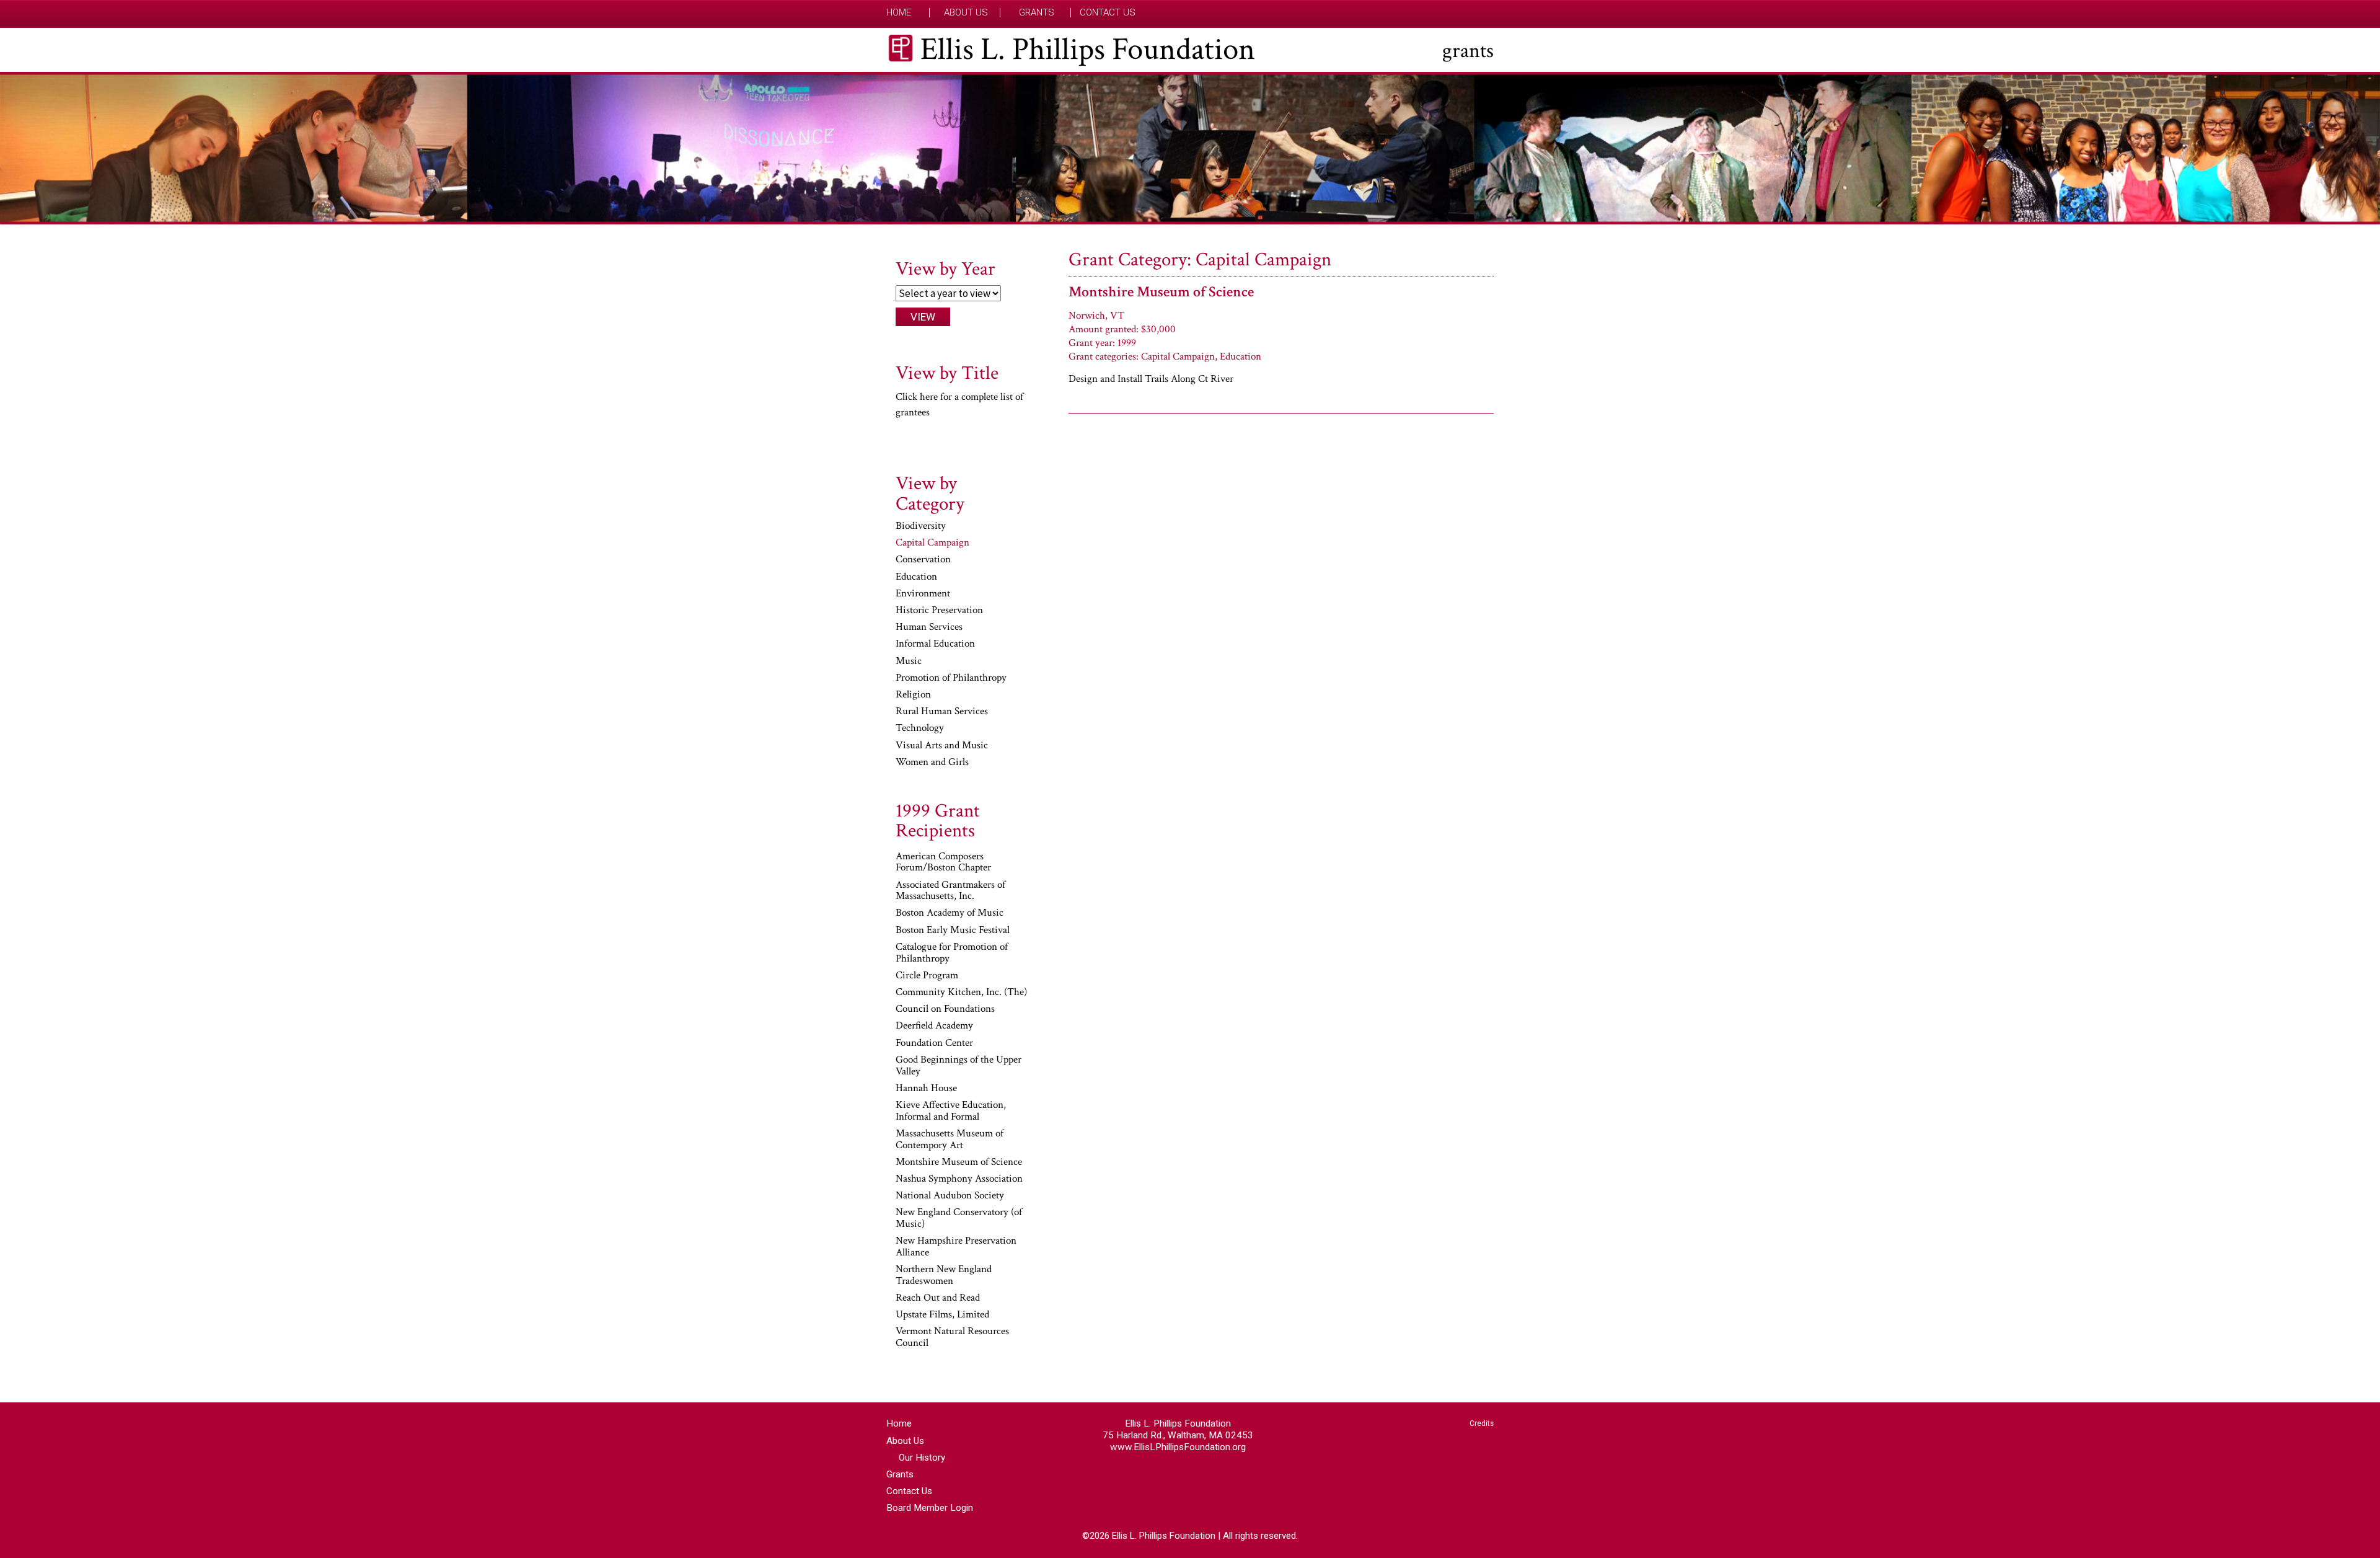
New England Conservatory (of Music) (959, 1219)
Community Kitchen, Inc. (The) (961, 993)
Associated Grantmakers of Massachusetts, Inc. (950, 891)
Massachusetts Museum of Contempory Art (950, 1140)
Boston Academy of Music (950, 913)
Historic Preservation (939, 611)
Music (909, 662)
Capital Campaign (932, 543)
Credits (1482, 1423)
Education (916, 577)
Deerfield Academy (934, 1026)
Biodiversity (921, 526)
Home (899, 13)
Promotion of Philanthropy (951, 678)
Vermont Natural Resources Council (952, 1338)
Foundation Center (934, 1043)
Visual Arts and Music (942, 746)
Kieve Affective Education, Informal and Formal (951, 1111)
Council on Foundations (945, 1009)
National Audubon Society (950, 1196)
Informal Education (935, 644)
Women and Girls (932, 763)
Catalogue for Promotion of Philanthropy (952, 953)
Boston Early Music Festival (953, 931)
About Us (966, 13)
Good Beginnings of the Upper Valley (959, 1066)
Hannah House (926, 1089)
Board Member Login (930, 1508)
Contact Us (1108, 13)
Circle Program (927, 976)
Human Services (929, 627)
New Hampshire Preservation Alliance (956, 1247)
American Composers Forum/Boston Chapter (943, 863)
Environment (923, 594)
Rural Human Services (942, 712)
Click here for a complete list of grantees (959, 405)
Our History (922, 1458)
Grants (1037, 13)
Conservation (923, 560)
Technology (920, 728)
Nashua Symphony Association (959, 1179)
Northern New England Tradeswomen (944, 1276)
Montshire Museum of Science (1161, 292)
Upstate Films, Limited (942, 1315)
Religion (913, 695)
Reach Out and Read (938, 1298)
